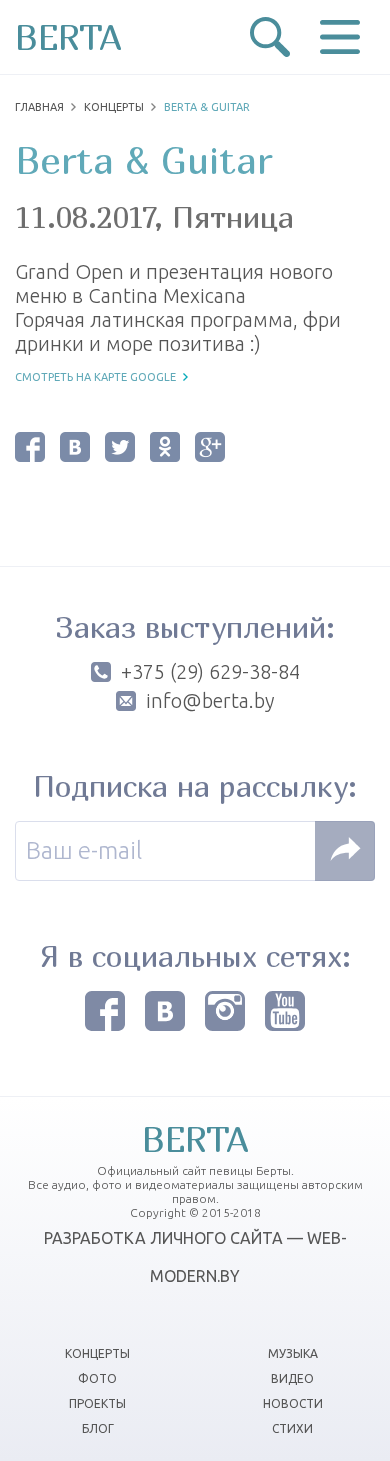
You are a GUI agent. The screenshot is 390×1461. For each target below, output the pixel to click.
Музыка (293, 1353)
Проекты (97, 1403)
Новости (293, 1403)
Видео (292, 1378)
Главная (39, 107)
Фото (97, 1378)
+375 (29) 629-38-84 (210, 672)
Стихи (292, 1428)
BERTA (68, 37)
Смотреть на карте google (95, 377)
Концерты (114, 107)
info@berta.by (210, 701)
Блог (98, 1428)
